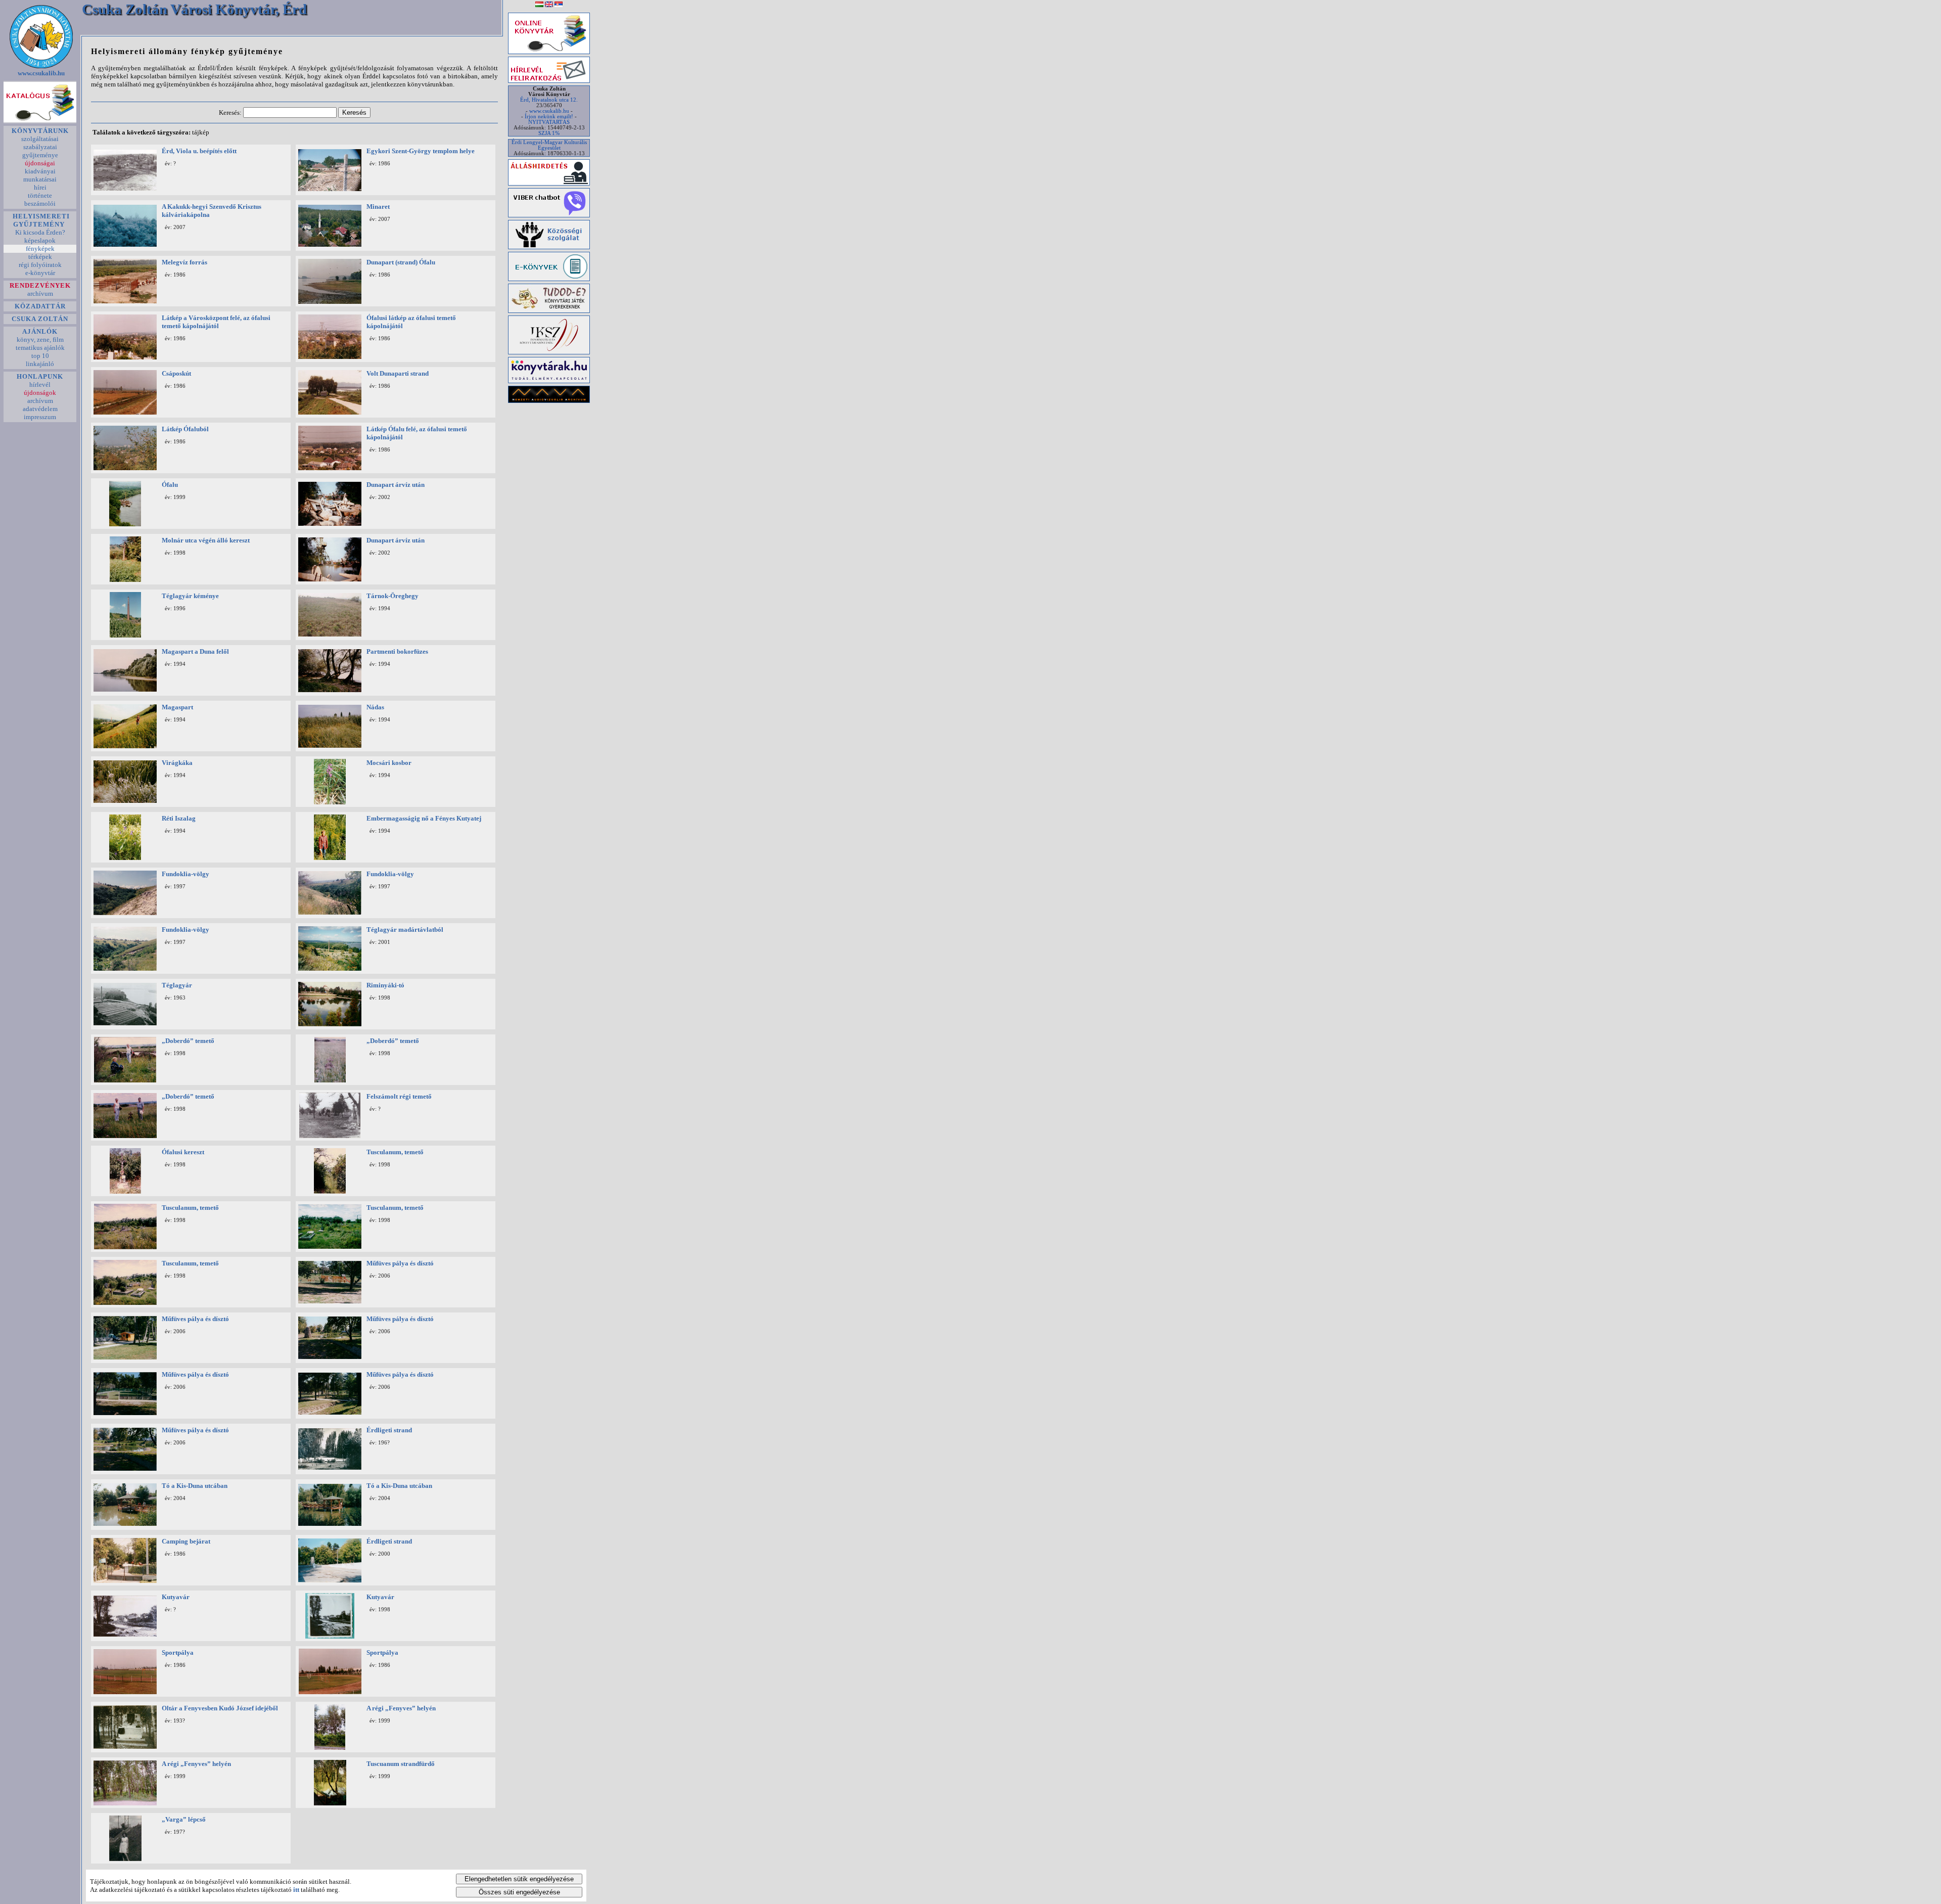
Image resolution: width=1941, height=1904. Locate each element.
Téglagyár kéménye (190, 596)
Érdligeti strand (389, 1430)
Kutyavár (176, 1597)
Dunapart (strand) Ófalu (401, 262)
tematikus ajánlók (40, 348)
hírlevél (40, 384)
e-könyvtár (40, 273)
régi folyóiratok (40, 265)
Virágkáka (177, 763)
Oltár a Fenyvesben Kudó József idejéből (220, 1708)
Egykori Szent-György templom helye (421, 151)
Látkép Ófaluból (185, 429)
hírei (40, 187)
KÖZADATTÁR (40, 306)
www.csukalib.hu (41, 73)
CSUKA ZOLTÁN (40, 319)
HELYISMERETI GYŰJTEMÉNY (40, 220)
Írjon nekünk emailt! (549, 117)
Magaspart (177, 707)
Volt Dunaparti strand (398, 373)
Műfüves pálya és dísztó (400, 1263)
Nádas (375, 707)
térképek (40, 257)
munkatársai (40, 179)
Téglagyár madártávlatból (405, 930)
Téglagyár (177, 985)
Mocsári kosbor (389, 763)
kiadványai (40, 171)
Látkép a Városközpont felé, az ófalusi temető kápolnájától (216, 322)
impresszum (40, 417)
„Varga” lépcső (184, 1819)
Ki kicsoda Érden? (40, 232)
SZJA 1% (549, 133)
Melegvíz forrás (184, 262)
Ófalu (170, 485)
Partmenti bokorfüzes (397, 651)
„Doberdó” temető (188, 1041)
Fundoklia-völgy (186, 874)
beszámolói (40, 203)
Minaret (378, 207)
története (40, 195)
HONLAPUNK (40, 376)
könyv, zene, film (40, 339)
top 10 (40, 356)
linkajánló (40, 364)
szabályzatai (40, 147)
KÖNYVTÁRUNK (40, 131)
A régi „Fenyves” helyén (401, 1708)
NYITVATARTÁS (549, 122)
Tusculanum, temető (395, 1152)
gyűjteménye (40, 155)
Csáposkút (176, 373)
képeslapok (40, 240)
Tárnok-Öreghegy (392, 596)
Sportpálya (178, 1652)
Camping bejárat (186, 1541)
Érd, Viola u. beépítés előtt (199, 151)
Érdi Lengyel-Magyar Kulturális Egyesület (549, 145)
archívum (40, 293)
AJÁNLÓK (40, 331)
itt (296, 1890)
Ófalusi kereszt (183, 1152)
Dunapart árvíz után (396, 485)
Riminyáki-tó (385, 985)
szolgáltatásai (40, 139)
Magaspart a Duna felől (195, 651)
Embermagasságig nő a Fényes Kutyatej (424, 818)
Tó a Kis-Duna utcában (195, 1486)
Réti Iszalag (179, 818)
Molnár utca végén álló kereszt (206, 540)
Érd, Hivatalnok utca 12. (549, 100)
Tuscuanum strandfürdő (401, 1764)
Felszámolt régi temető (399, 1096)
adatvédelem (40, 409)
